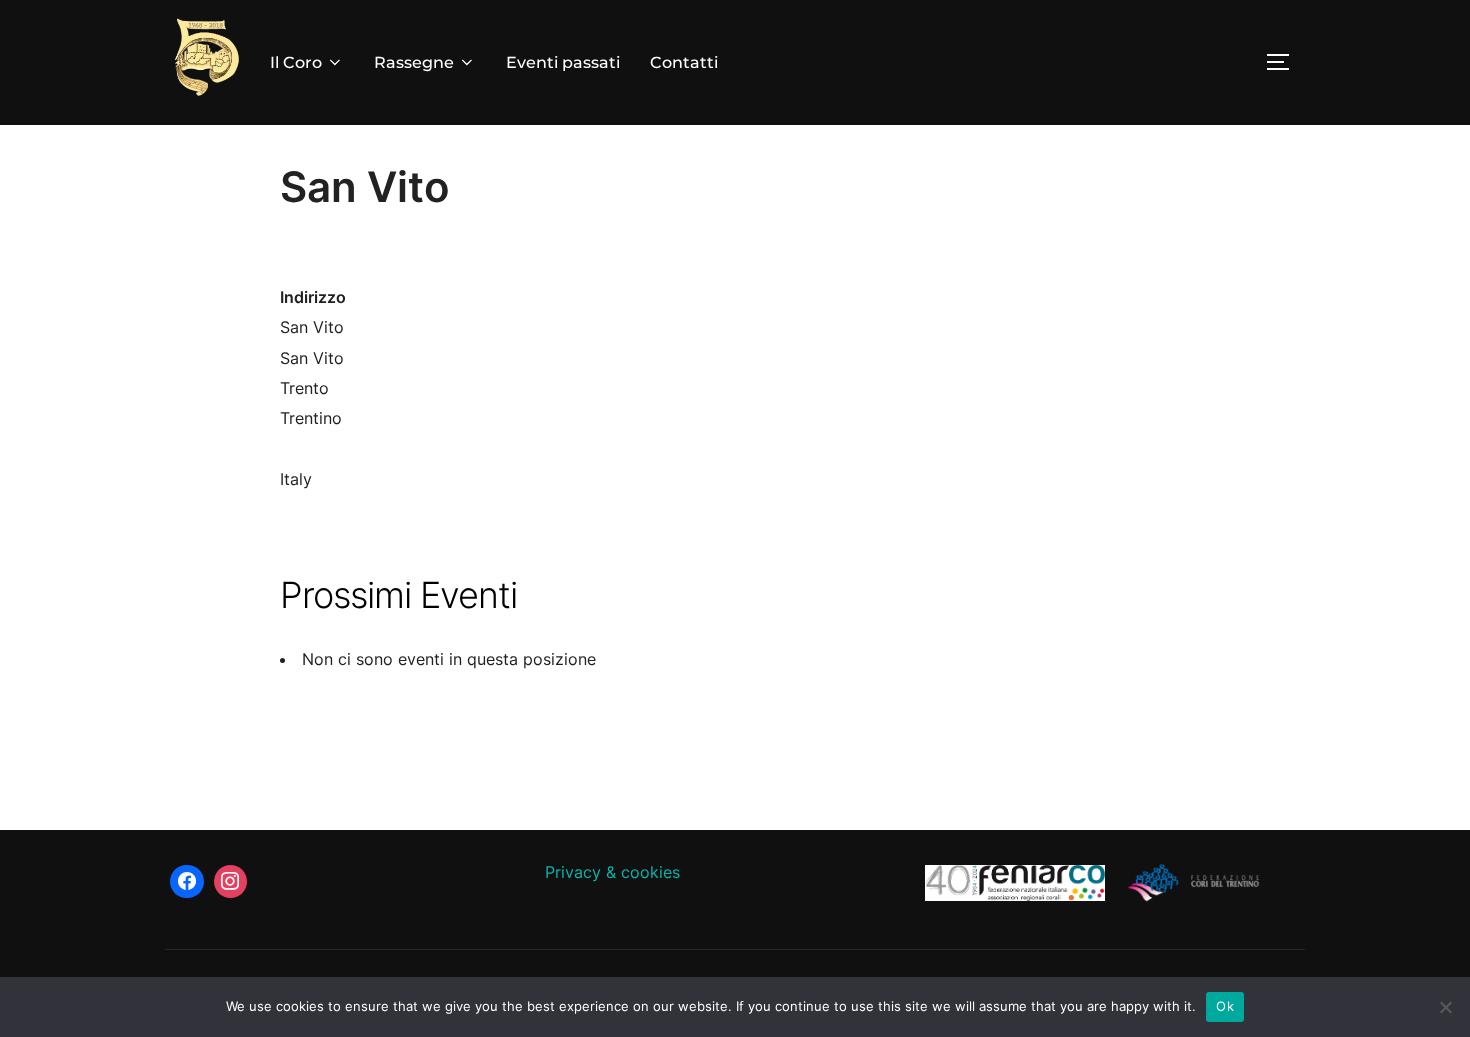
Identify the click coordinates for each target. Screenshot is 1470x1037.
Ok (1225, 1006)
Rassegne (414, 62)
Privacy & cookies (612, 872)
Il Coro (296, 62)
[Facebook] (187, 882)
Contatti (684, 62)
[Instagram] (231, 882)
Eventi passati (563, 62)
